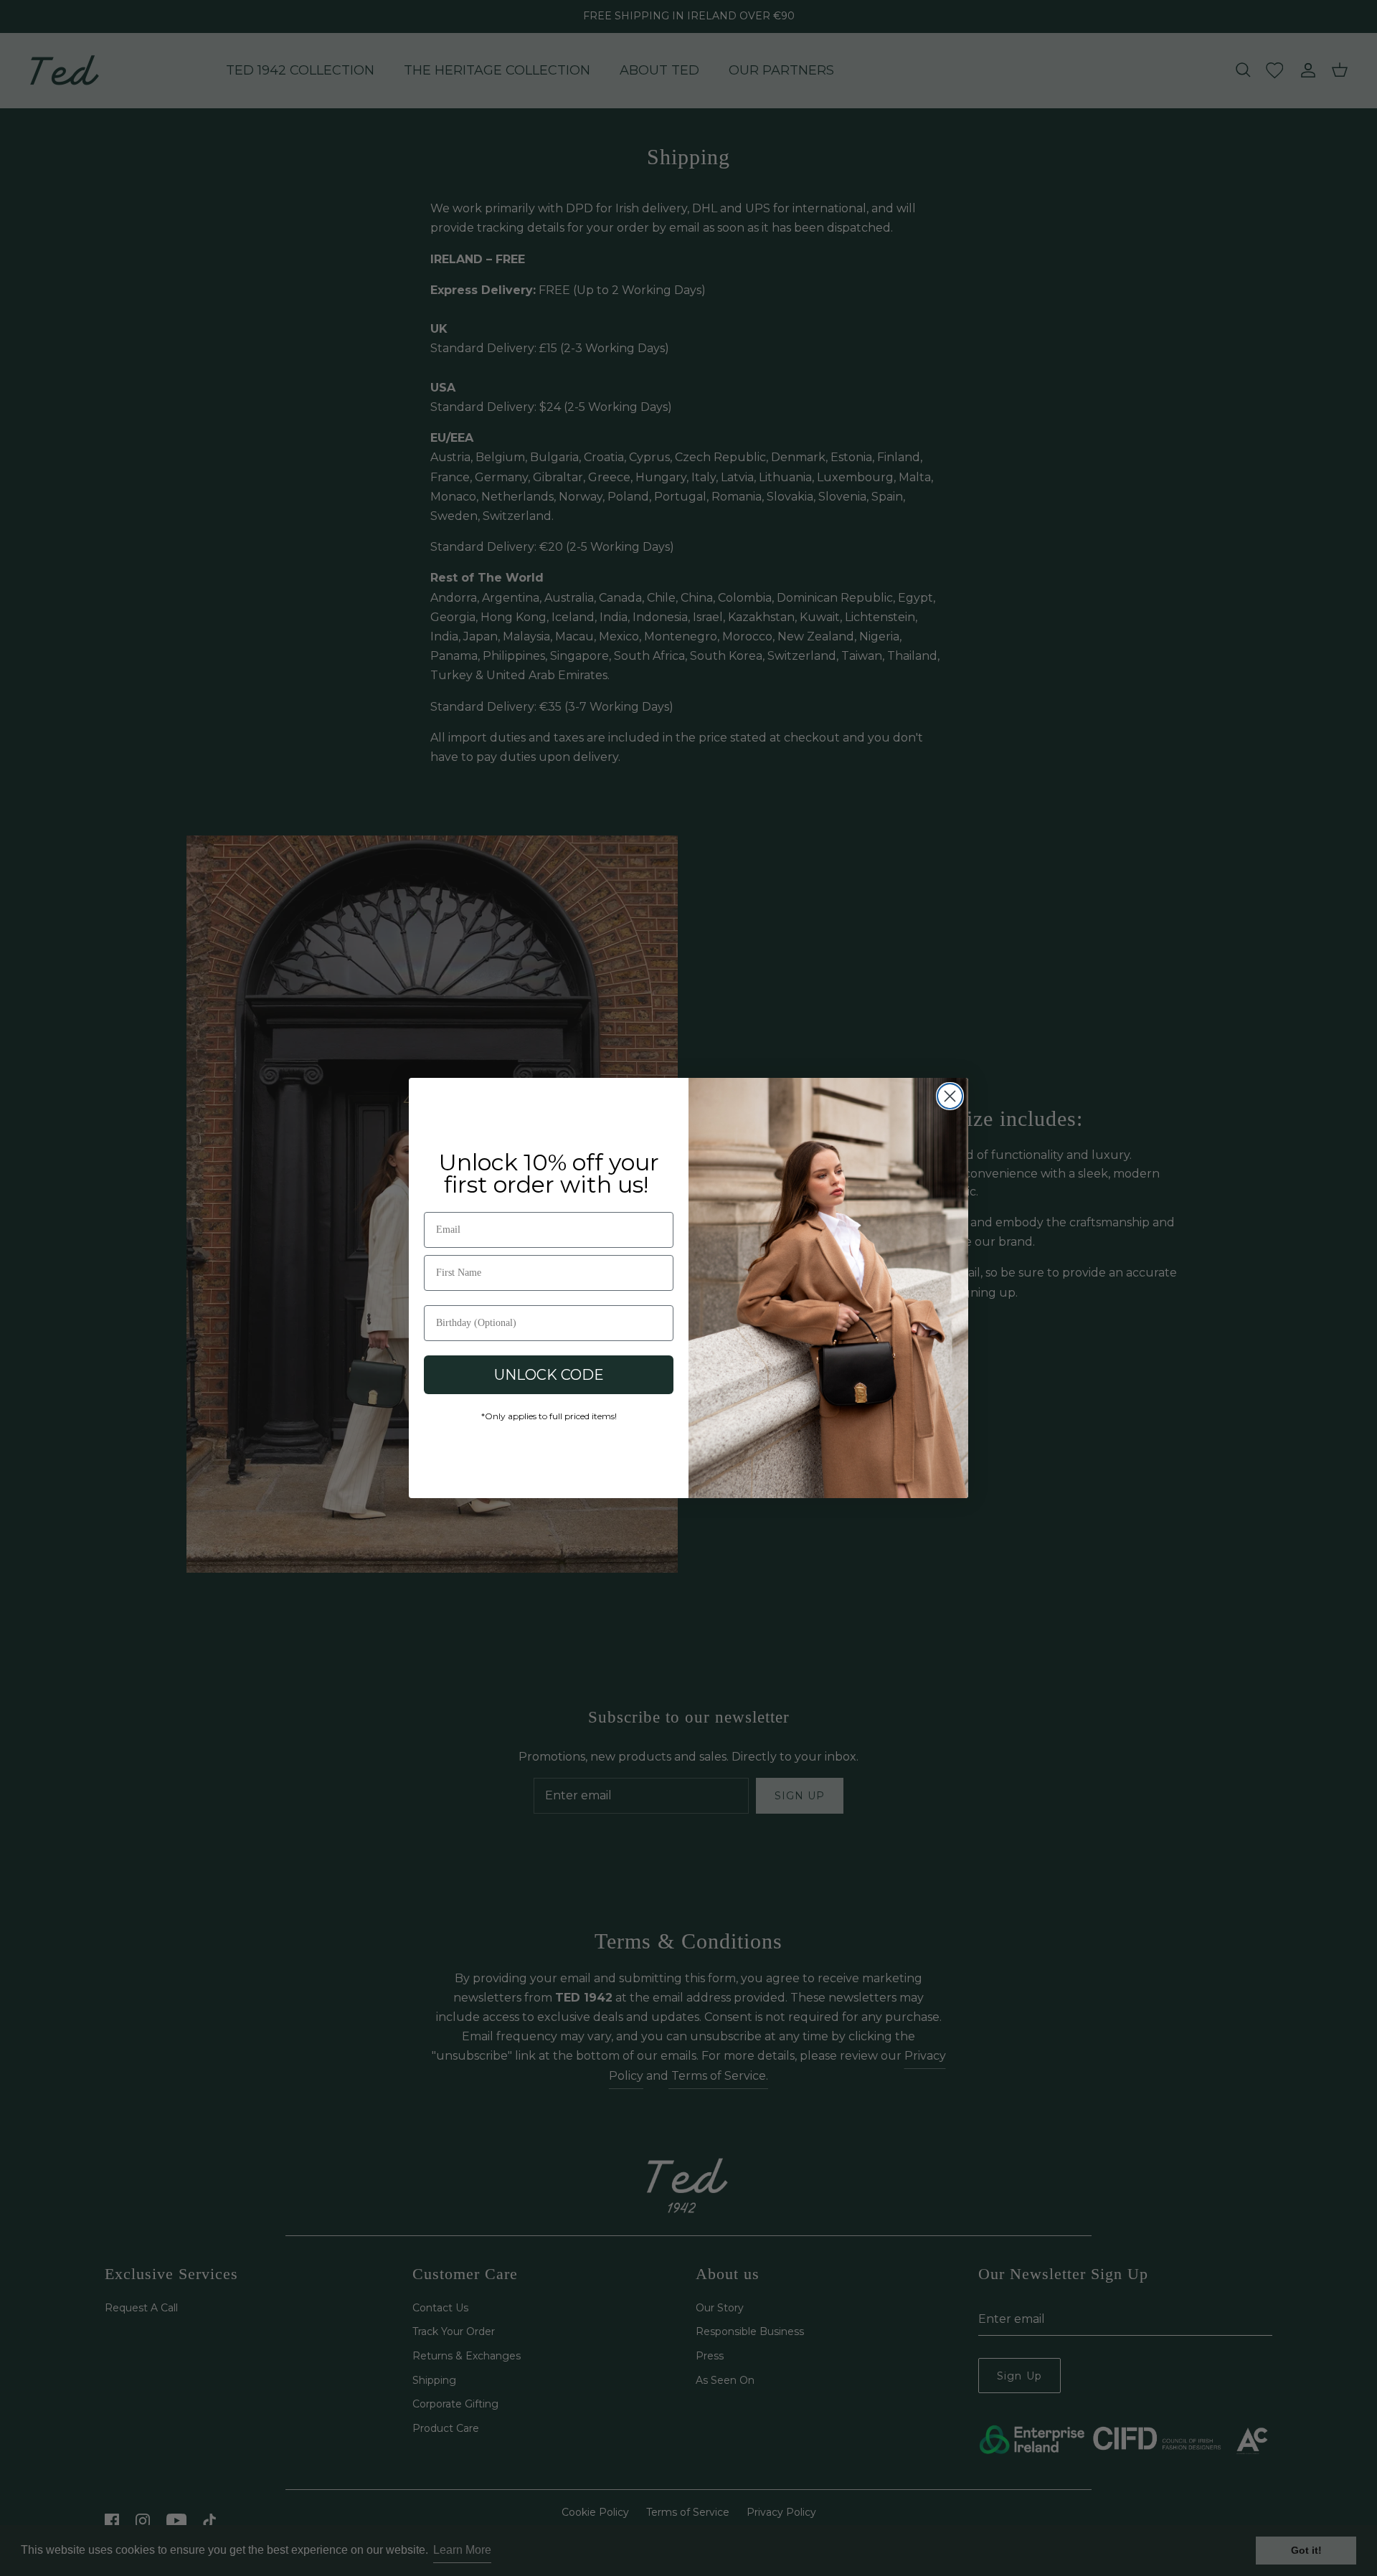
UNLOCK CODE (549, 1375)
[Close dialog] (950, 1096)
